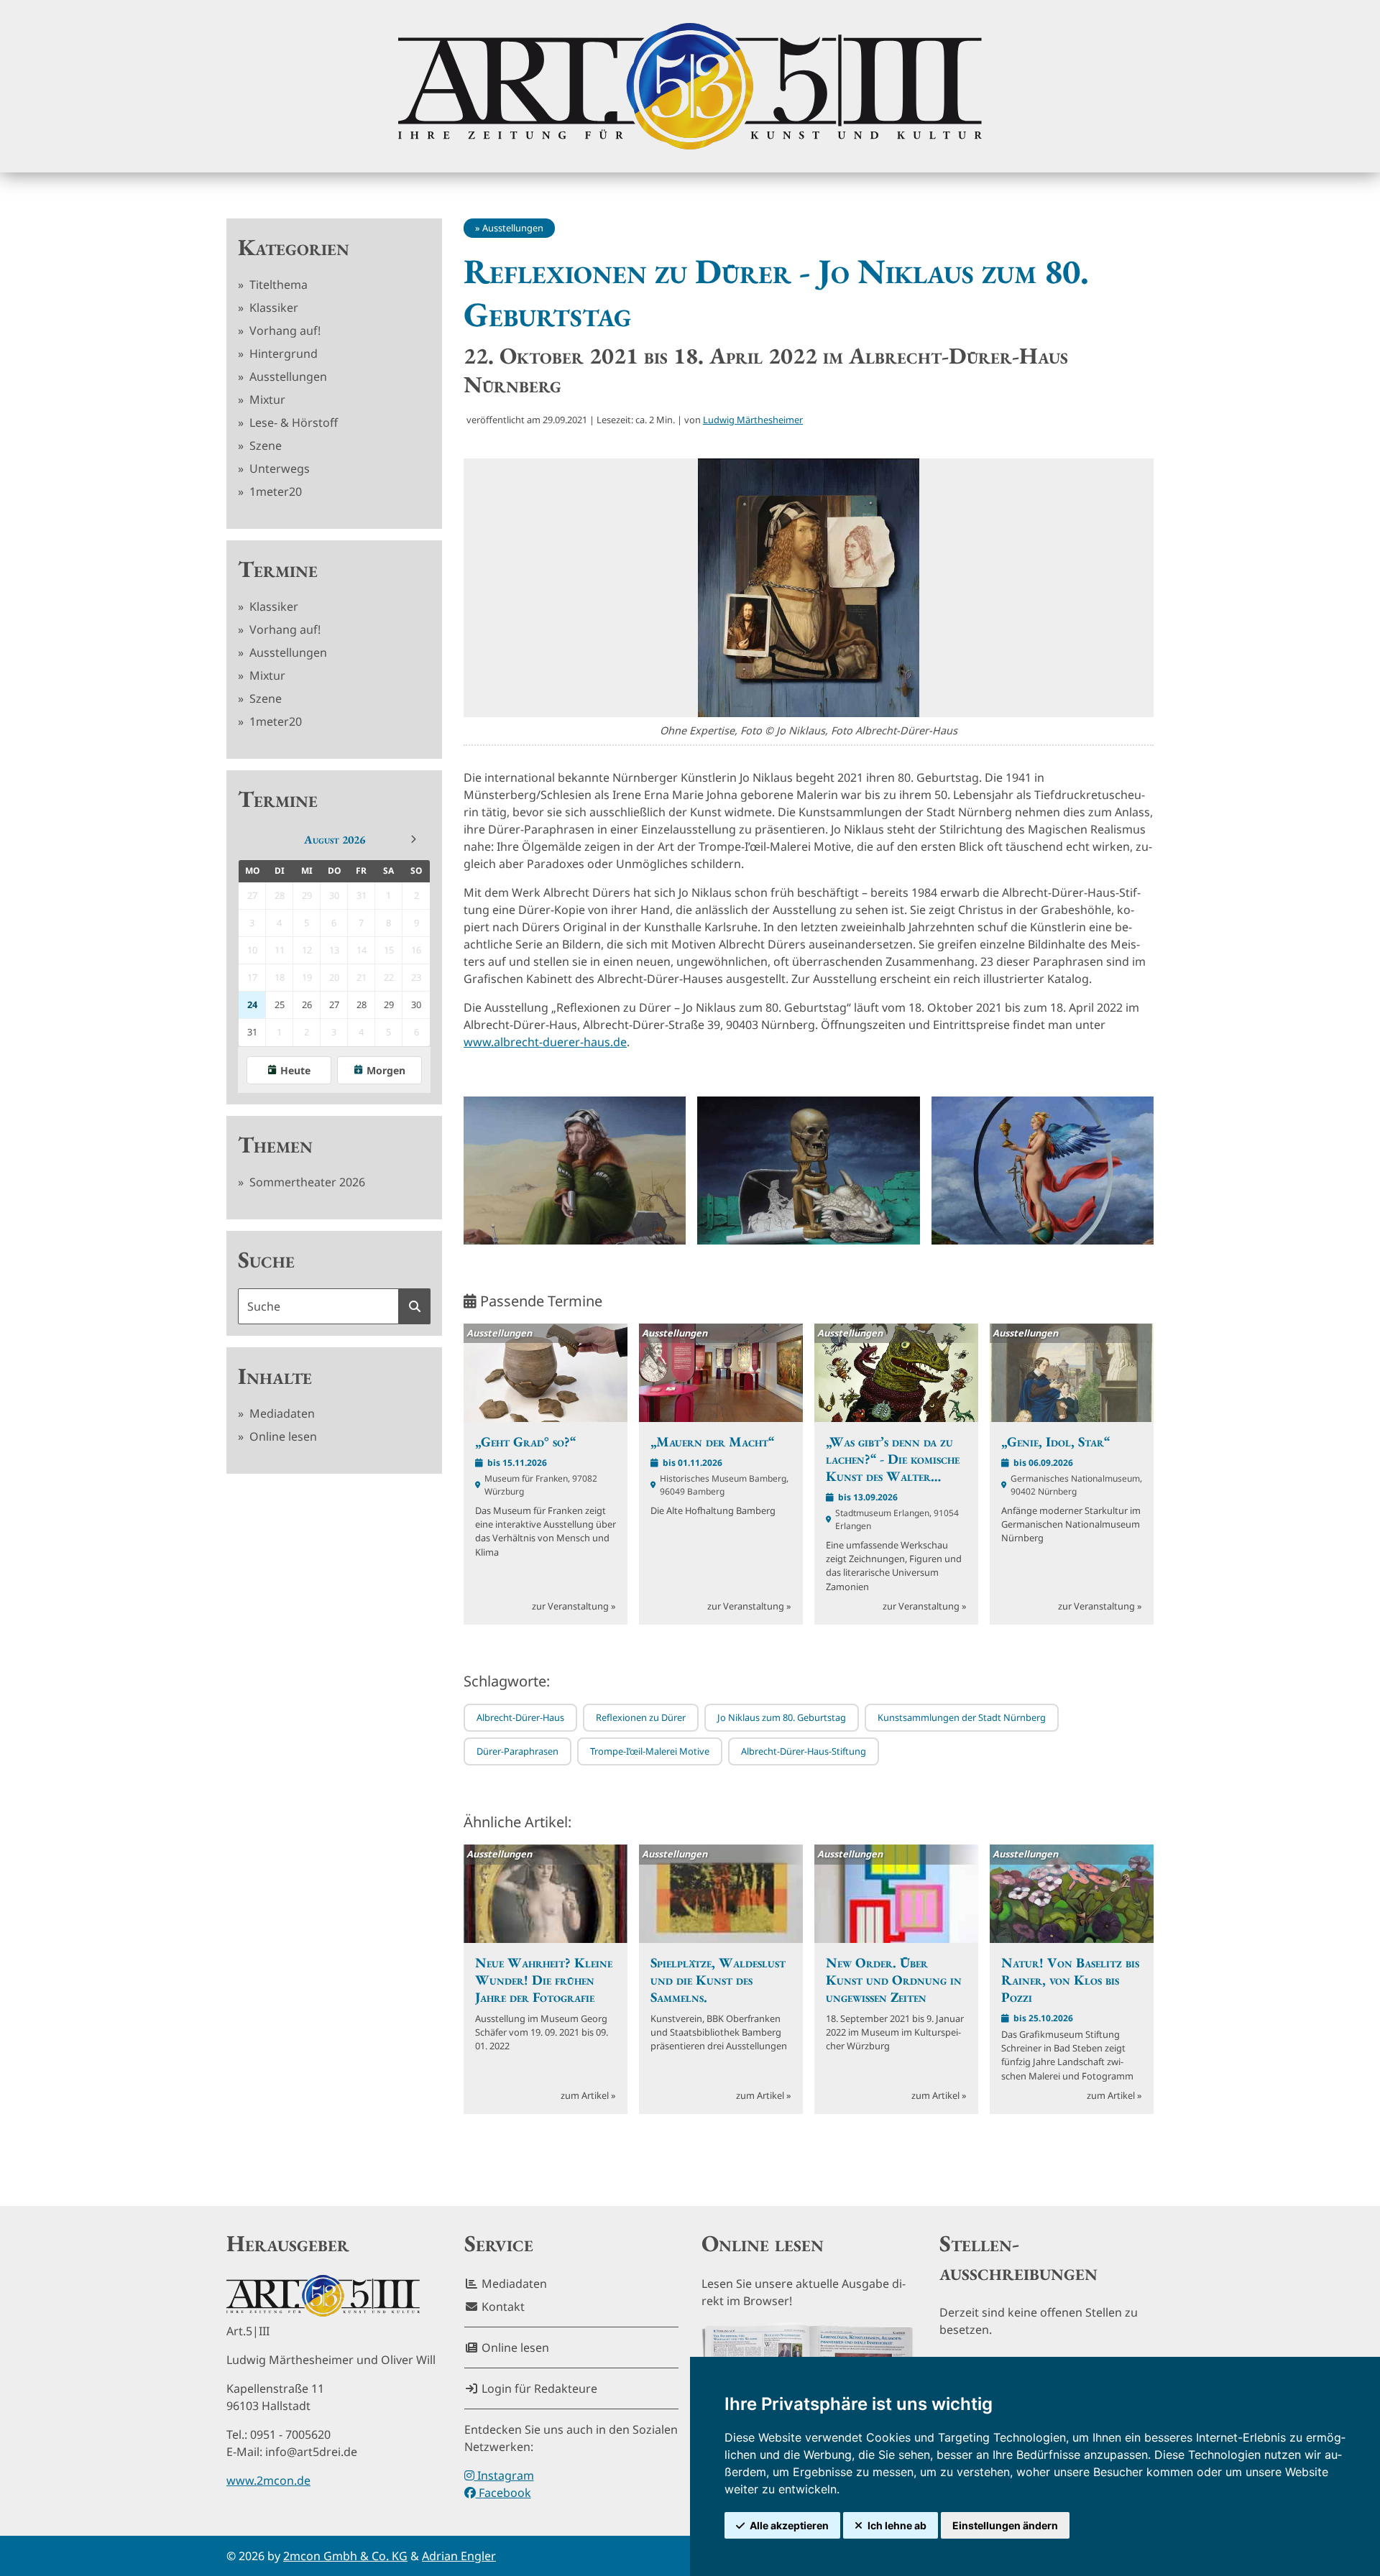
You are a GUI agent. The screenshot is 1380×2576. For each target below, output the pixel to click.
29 (389, 1005)
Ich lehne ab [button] (897, 2525)
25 (280, 1005)
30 (416, 1005)
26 (307, 1005)
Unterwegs (278, 468)
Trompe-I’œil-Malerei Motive (650, 1751)
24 (252, 1005)
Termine (278, 569)
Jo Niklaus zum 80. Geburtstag (782, 1717)
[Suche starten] (415, 1306)
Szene (264, 446)
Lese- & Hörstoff (292, 423)
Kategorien (294, 247)
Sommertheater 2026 (306, 1182)
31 (252, 1032)
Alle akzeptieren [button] (789, 2525)
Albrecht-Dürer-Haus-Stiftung (804, 1751)
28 (362, 1005)
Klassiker (272, 308)
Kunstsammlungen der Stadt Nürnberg (962, 1717)
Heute (295, 1070)
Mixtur (266, 400)
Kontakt (502, 2307)
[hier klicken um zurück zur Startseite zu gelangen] (690, 86)
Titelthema (277, 285)
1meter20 (274, 491)
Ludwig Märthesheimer (753, 420)
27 (334, 1005)
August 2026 (335, 840)
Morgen (386, 1070)
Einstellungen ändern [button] (1005, 2525)
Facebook (503, 2493)
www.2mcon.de (268, 2480)
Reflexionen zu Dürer (641, 1717)
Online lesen (282, 1436)
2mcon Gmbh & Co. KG (345, 2556)
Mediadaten (281, 1413)
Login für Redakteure (538, 2388)
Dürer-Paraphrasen (517, 1751)
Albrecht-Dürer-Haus (520, 1717)
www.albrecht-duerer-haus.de (545, 1042)
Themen (275, 1145)
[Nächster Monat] (413, 839)
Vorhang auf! (284, 331)
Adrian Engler (459, 2556)
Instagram (504, 2475)
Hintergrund (282, 354)
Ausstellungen (287, 377)
